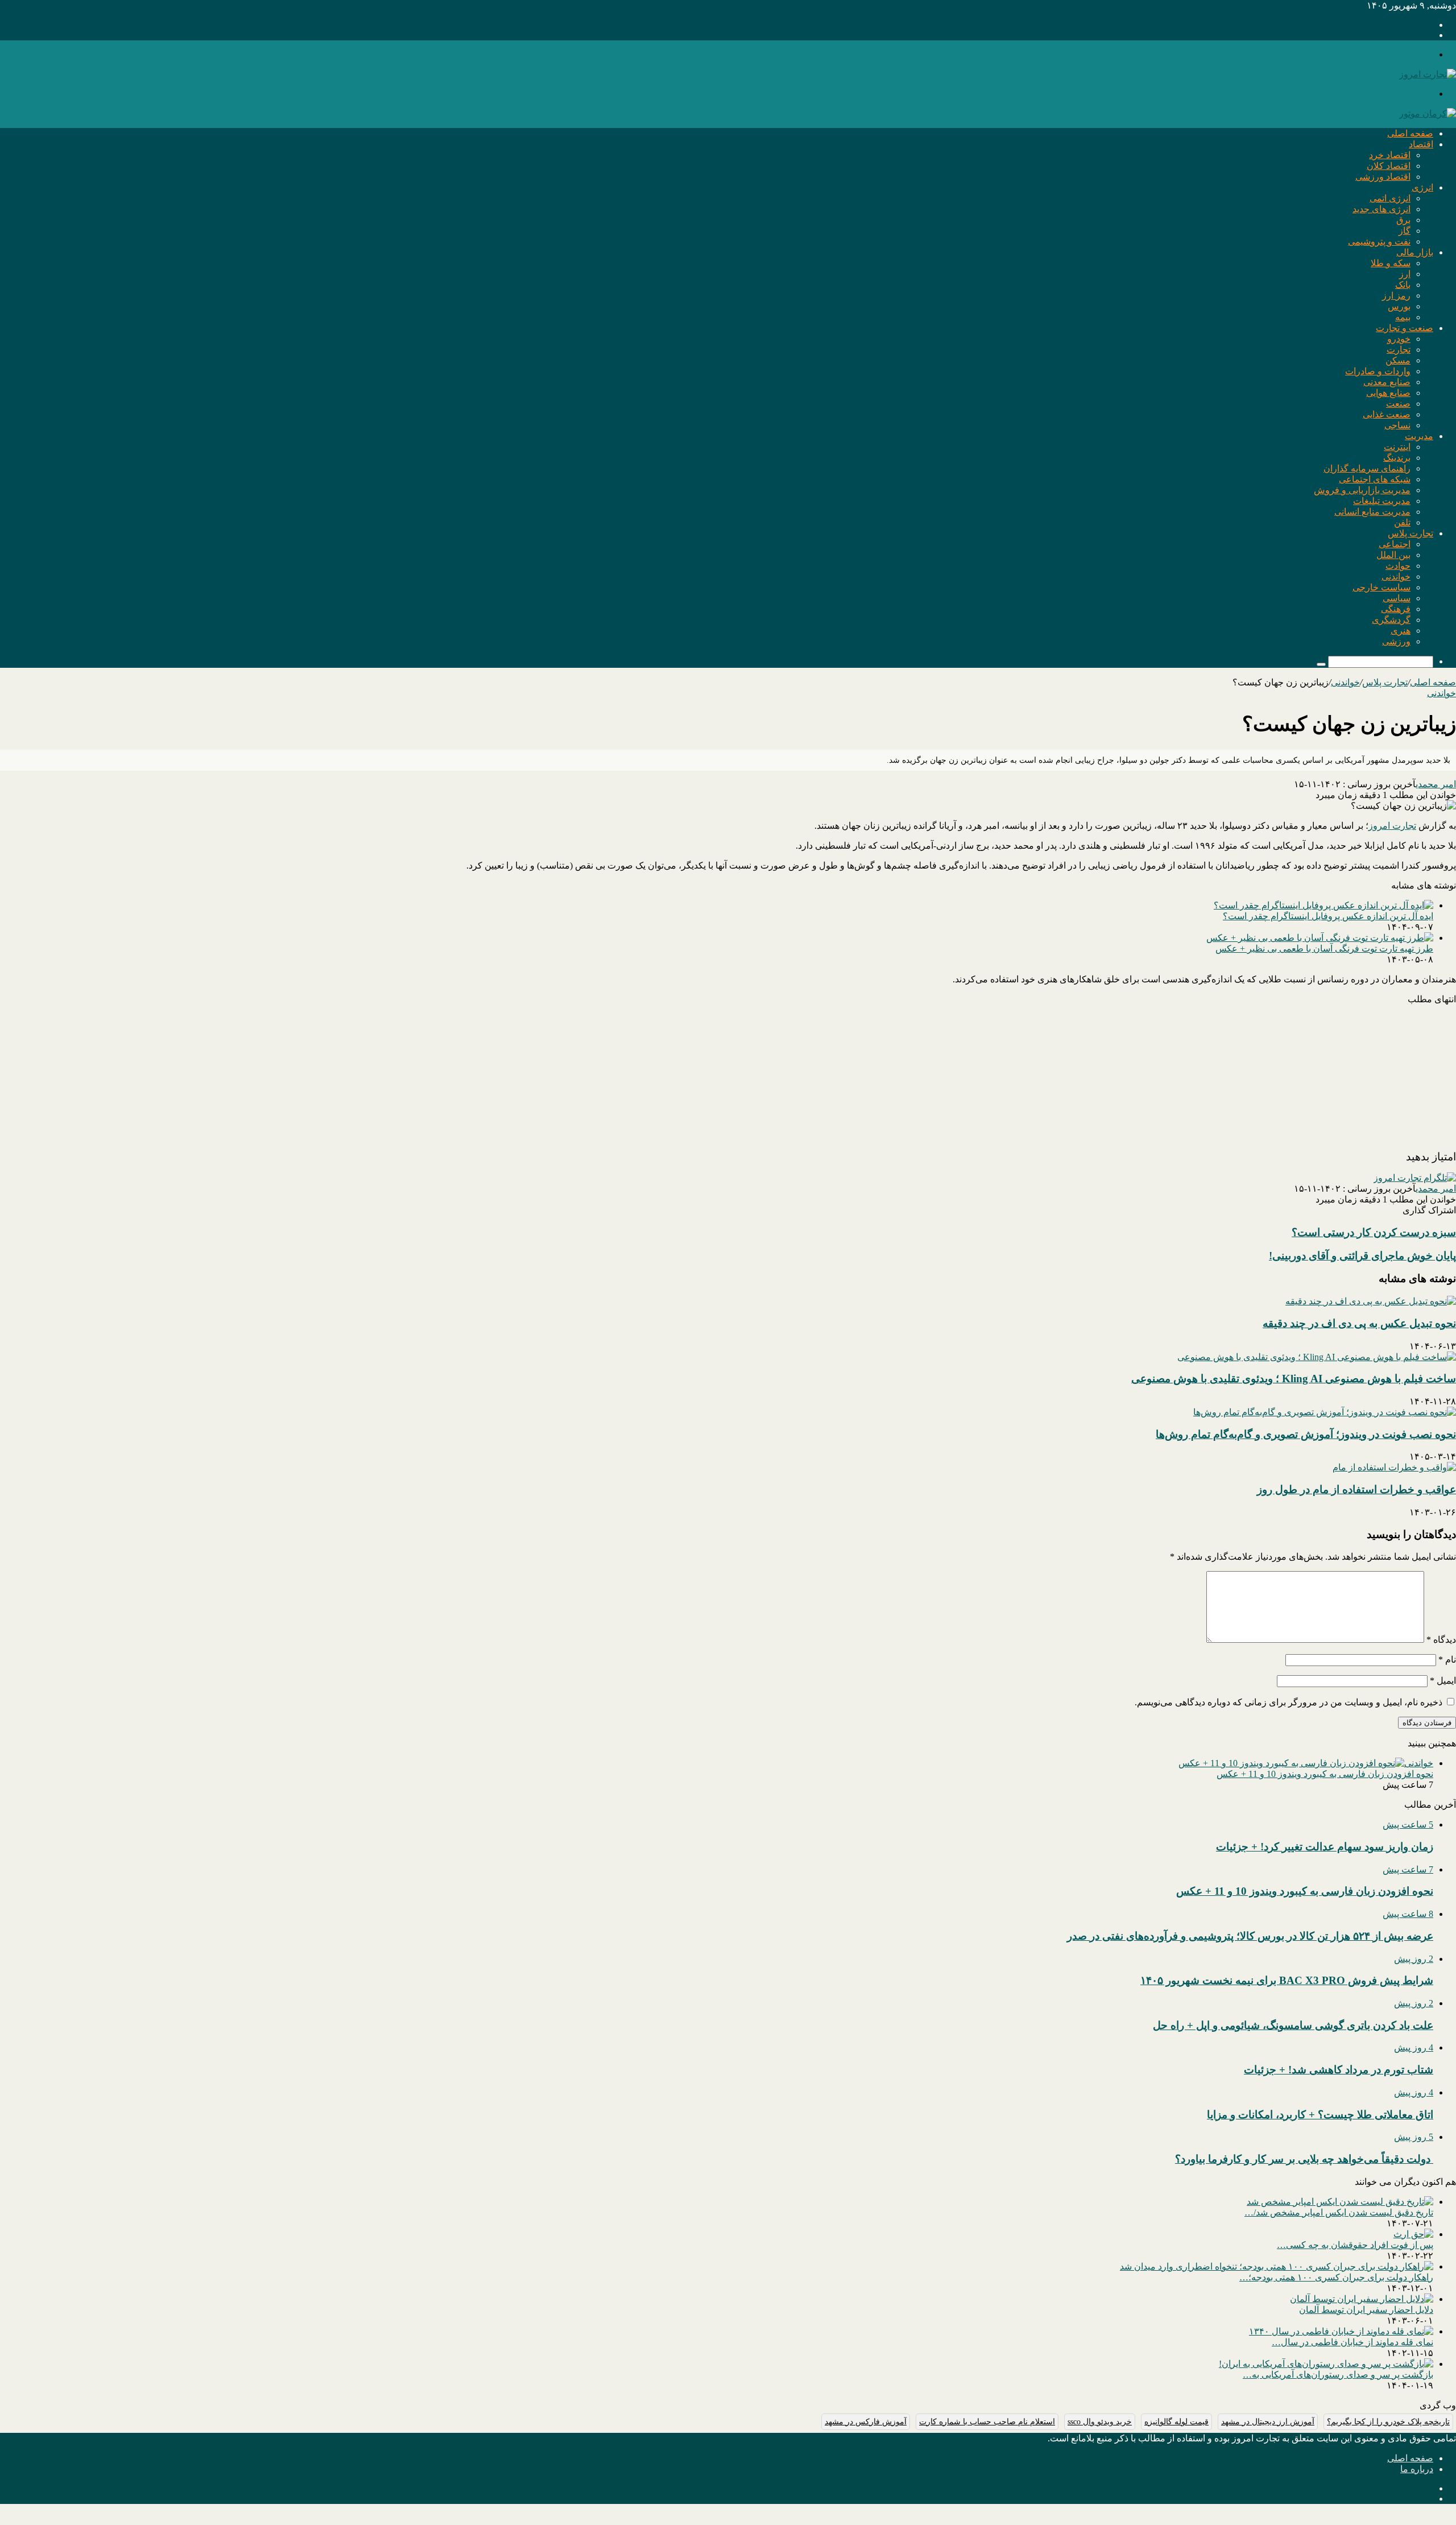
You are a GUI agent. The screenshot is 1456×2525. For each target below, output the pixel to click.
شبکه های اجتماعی (1375, 479)
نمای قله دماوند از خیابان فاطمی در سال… (1352, 2342)
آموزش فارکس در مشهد (866, 2422)
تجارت (1399, 350)
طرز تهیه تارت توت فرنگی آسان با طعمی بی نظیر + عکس (1324, 949)
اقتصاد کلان (1389, 166)
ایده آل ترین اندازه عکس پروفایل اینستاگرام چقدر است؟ (1328, 916)
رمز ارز (1396, 296)
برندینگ (1397, 458)
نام (1447, 1660)
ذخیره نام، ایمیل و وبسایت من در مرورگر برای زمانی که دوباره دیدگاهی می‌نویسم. (1289, 1702)
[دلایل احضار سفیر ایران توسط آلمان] (1362, 2299)
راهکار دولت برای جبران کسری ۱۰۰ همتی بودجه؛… (1336, 2277)
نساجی (1397, 425)
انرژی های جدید (1381, 209)
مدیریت (1419, 436)
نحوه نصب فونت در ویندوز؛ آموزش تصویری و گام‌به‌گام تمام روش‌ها (1306, 1434)
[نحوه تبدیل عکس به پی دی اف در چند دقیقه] (1371, 1301)
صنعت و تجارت (1405, 328)
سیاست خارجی (1381, 587)
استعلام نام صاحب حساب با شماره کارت (987, 2422)
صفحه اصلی (1410, 133)
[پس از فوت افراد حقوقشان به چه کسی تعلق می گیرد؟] (1413, 2234)
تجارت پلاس (1410, 533)
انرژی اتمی (1390, 198)
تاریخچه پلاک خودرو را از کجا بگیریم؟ (1388, 2422)
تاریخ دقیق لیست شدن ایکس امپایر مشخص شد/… (1339, 2212)
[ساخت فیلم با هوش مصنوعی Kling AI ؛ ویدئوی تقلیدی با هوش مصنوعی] (1317, 1357)
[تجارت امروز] (1428, 74)
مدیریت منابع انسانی (1372, 512)
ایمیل (1443, 1681)
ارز (1405, 274)
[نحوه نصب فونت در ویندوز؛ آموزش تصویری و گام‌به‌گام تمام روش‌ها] (1325, 1412)
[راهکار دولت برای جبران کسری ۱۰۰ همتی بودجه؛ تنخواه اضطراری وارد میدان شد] (1277, 2266)
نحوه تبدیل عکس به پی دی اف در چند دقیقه (1359, 1323)
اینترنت (1397, 447)
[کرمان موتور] (1428, 113)
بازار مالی (1415, 252)
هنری (1401, 631)
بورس (1399, 306)
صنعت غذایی (1387, 414)
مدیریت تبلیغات (1382, 501)
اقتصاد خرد (1390, 155)
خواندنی (1396, 577)
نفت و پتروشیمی (1379, 241)
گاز (1405, 231)
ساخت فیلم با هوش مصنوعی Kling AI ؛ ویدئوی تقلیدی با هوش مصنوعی (1294, 1379)
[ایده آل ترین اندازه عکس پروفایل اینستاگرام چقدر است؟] (1323, 905)
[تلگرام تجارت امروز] (1415, 1178)
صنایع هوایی (1388, 393)
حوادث (1398, 566)
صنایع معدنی (1387, 382)
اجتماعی (1395, 544)
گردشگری (1391, 620)
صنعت (1398, 404)
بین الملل (1393, 555)
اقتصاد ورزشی (1383, 177)
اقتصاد (1421, 144)
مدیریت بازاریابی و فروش (1362, 490)
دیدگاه (1441, 1640)
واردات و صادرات (1378, 371)
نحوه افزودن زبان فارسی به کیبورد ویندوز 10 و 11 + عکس (1325, 1774)
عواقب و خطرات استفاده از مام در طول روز (1356, 1489)
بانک (1403, 285)
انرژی (1422, 187)
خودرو (1399, 339)
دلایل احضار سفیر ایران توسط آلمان (1366, 2310)
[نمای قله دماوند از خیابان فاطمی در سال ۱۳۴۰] (1341, 2331)
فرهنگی (1396, 609)
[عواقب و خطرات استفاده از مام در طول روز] (1394, 1467)
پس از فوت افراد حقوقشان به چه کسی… (1355, 2245)
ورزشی (1396, 641)
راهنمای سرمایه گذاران (1367, 468)
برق (1403, 220)
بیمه (1403, 317)
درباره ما (1417, 2469)
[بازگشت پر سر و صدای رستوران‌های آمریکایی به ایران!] (1326, 2364)
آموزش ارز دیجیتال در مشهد (1268, 2422)
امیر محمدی (1436, 784)
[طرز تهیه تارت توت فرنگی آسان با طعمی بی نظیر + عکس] (1320, 938)
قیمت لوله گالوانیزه (1176, 2422)
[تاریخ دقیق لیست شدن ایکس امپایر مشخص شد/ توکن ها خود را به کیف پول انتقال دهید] (1340, 2202)
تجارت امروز (1392, 826)
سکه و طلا (1391, 263)
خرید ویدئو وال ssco (1100, 2422)
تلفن (1402, 522)
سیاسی (1397, 598)
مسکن (1398, 360)
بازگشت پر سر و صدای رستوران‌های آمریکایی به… (1338, 2375)
